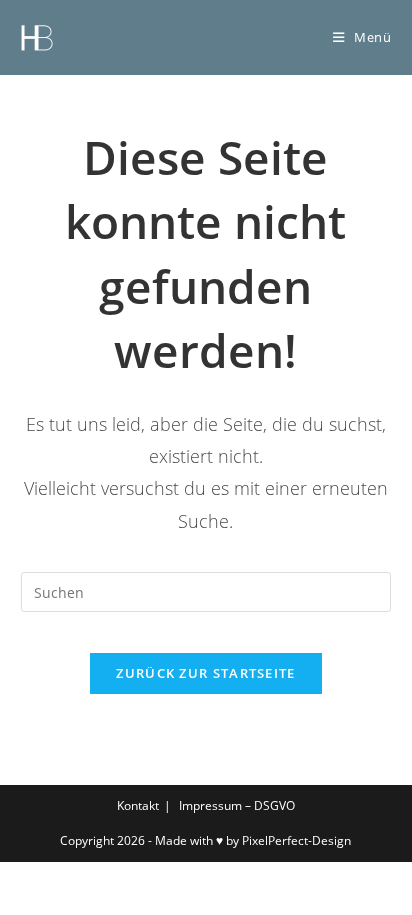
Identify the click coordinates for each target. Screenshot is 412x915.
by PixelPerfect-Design (288, 840)
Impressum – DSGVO (237, 805)
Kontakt (138, 805)
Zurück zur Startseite (205, 673)
